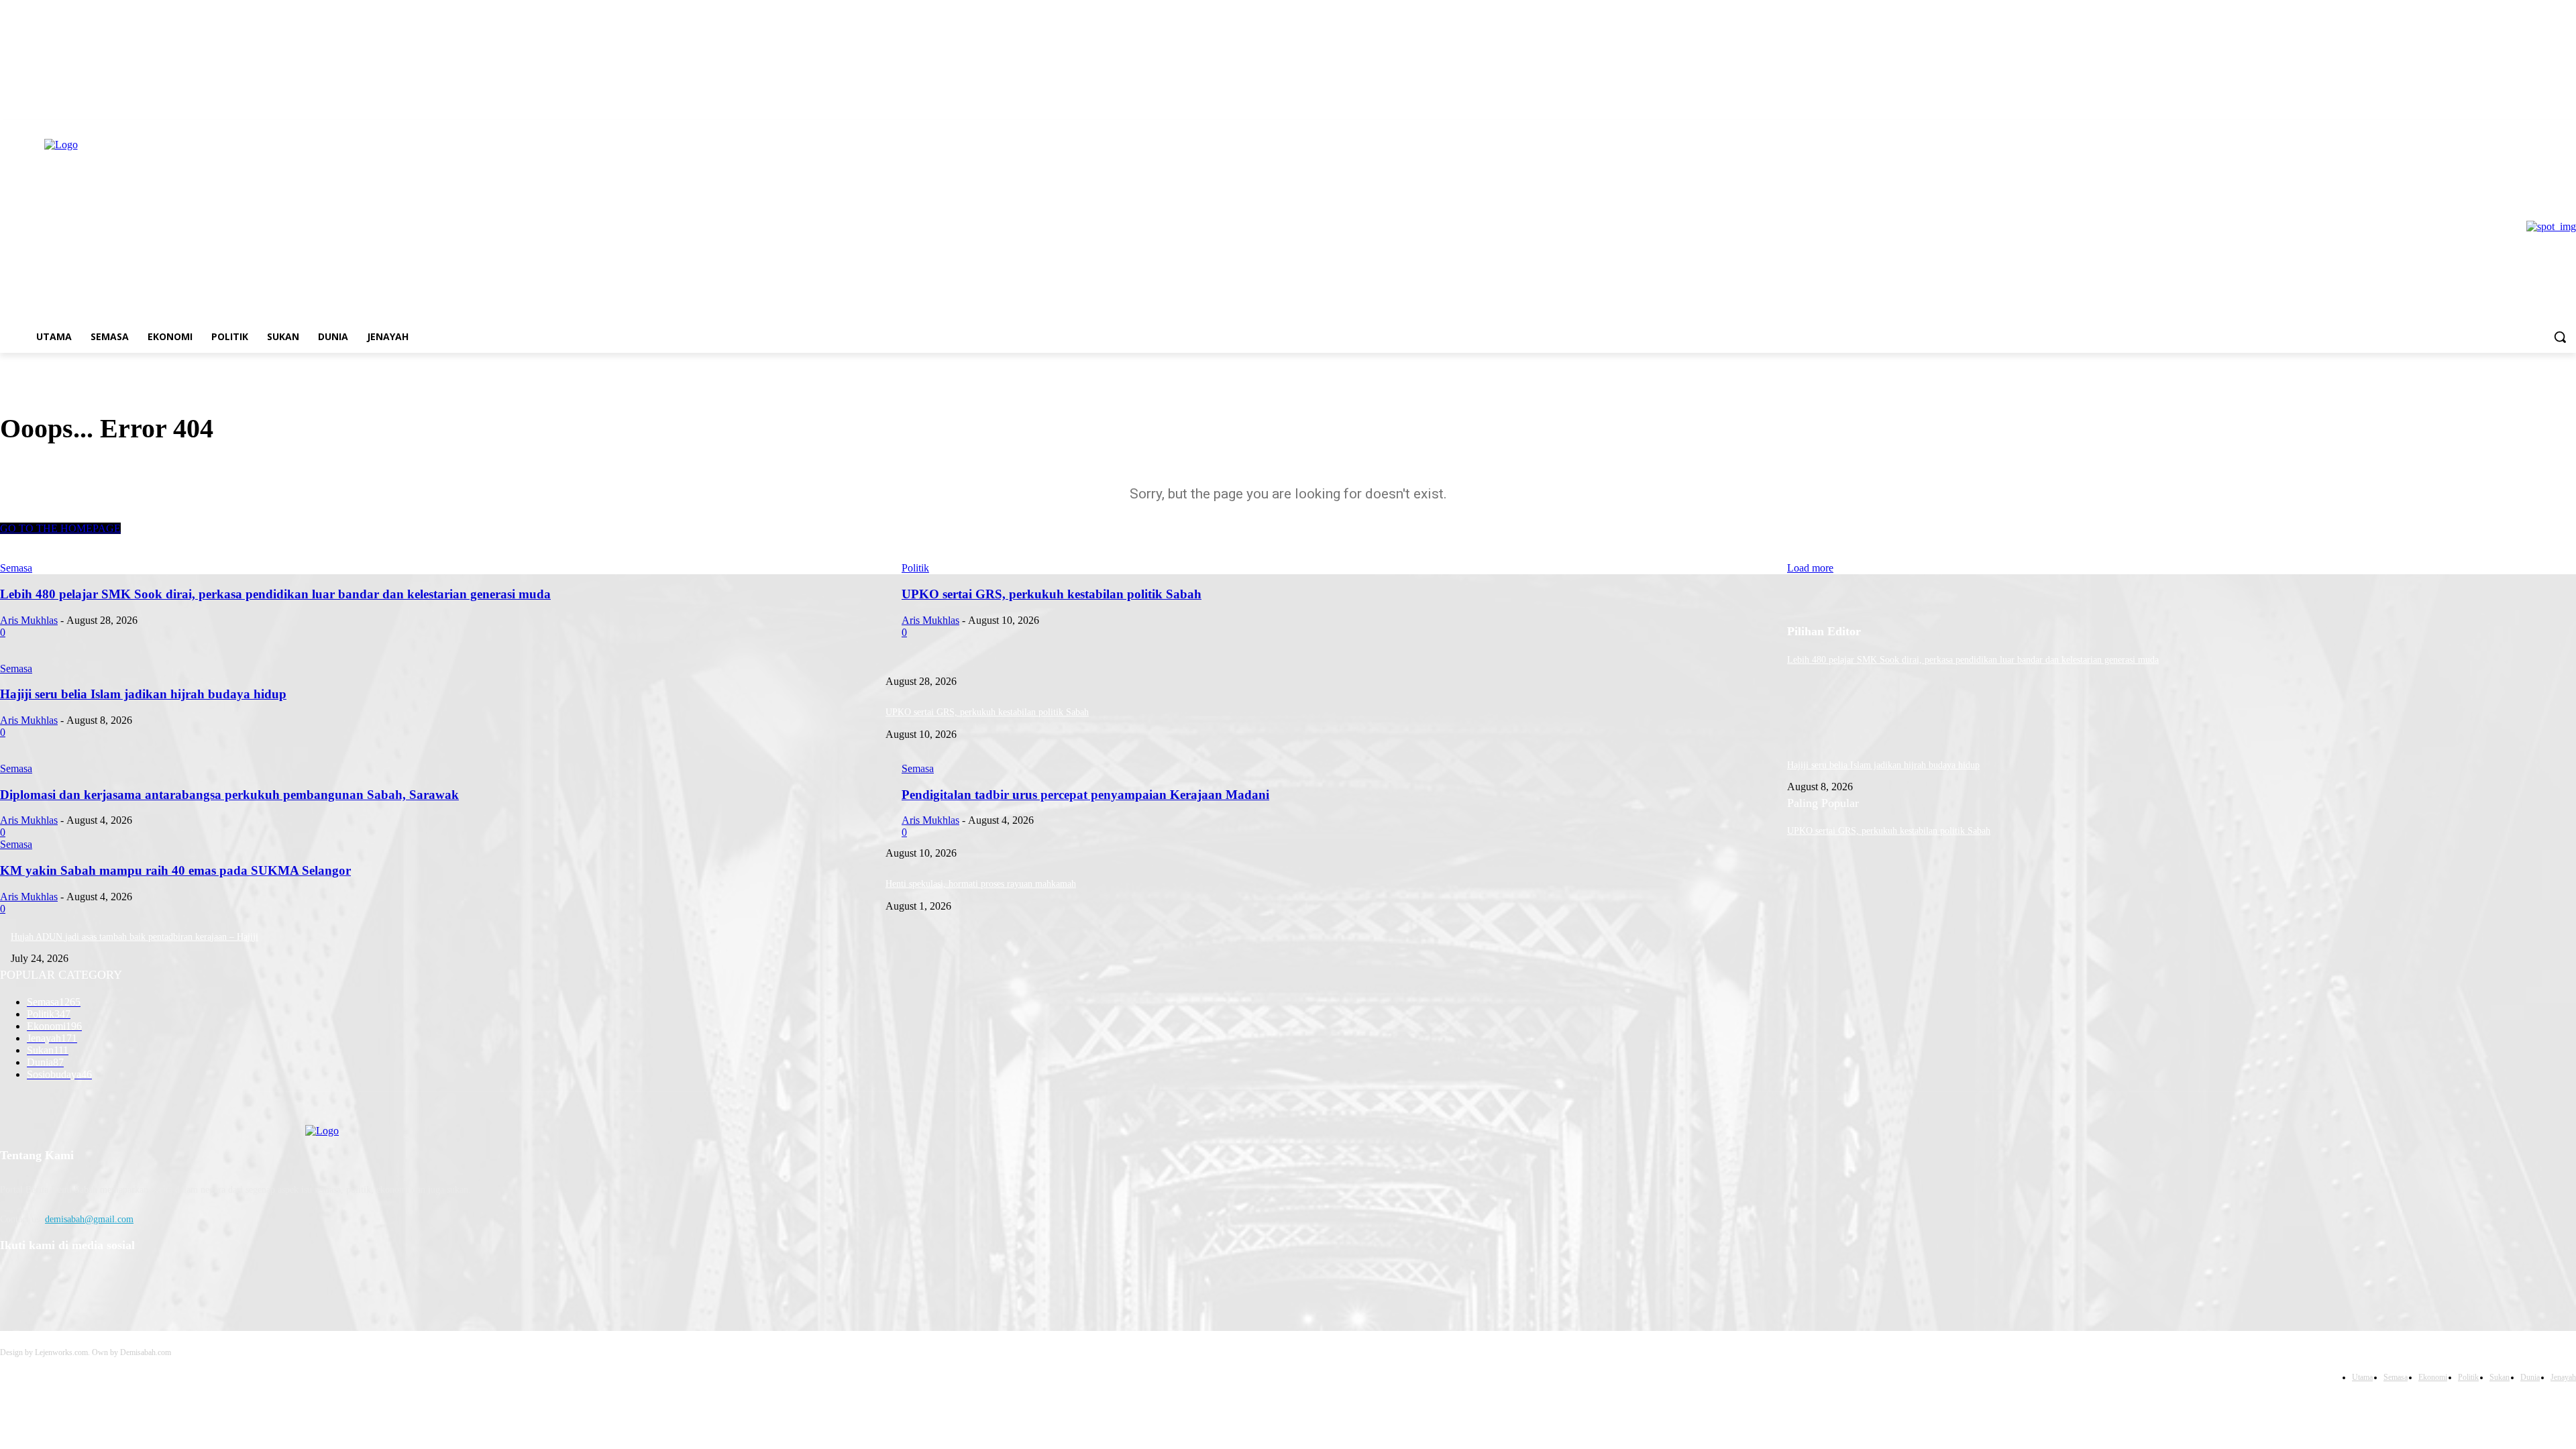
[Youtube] (117, 1280)
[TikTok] (82, 1280)
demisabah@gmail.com (89, 1219)
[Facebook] (14, 1280)
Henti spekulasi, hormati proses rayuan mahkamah (981, 884)
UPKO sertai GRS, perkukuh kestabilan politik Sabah (987, 712)
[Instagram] (48, 1280)
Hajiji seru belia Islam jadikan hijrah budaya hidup (1883, 765)
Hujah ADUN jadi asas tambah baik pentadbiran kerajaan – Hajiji (135, 937)
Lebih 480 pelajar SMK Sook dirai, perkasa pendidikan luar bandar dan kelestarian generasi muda (1973, 660)
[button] (2560, 337)
